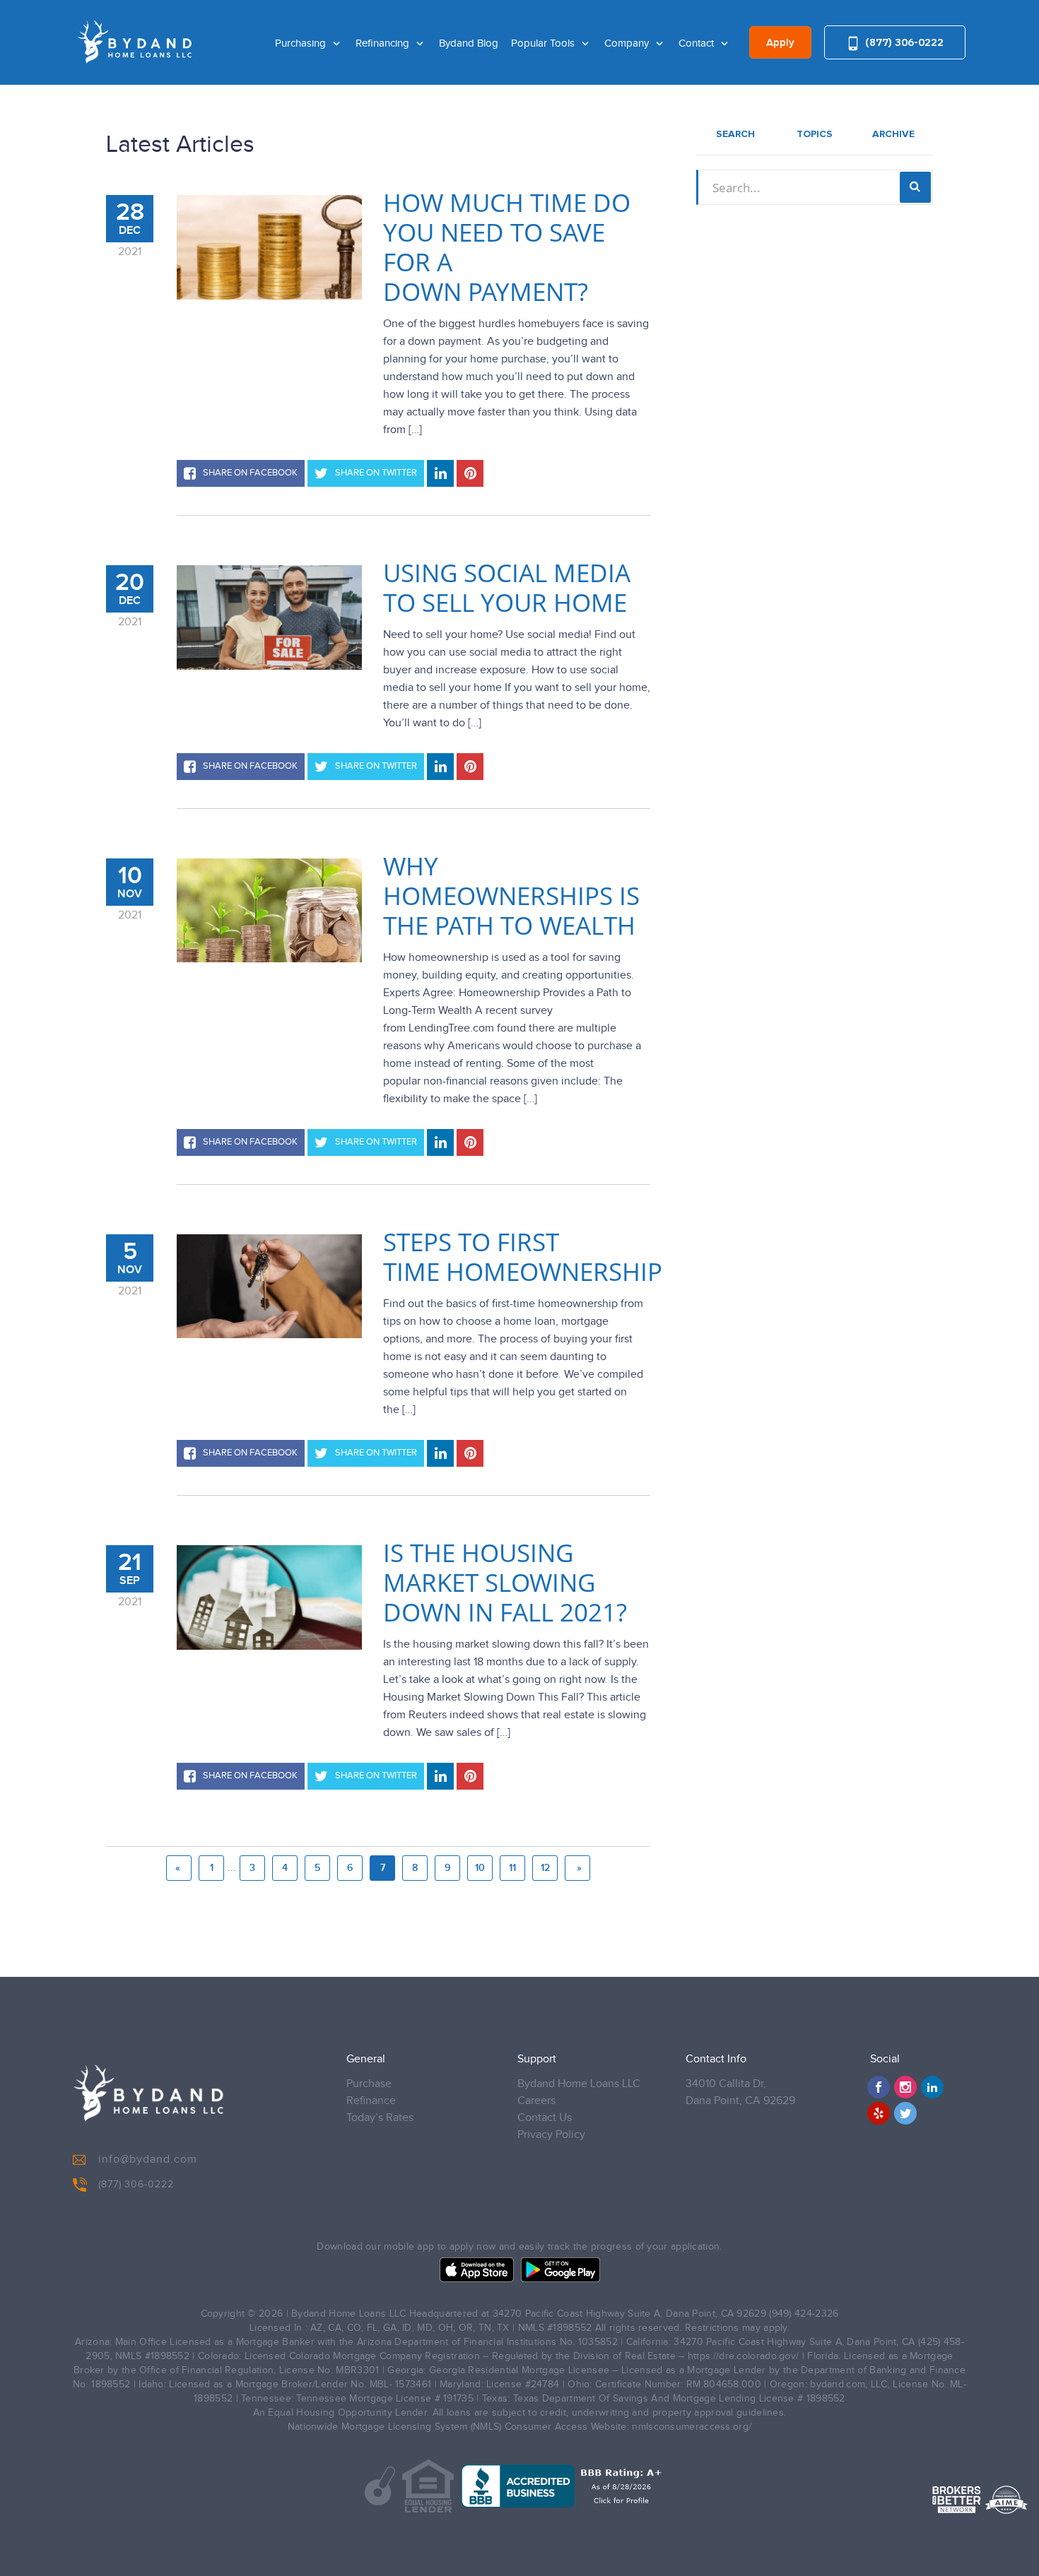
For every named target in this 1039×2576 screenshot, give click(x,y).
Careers (536, 2101)
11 (512, 1868)
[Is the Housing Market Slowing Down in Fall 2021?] (269, 1597)
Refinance (371, 2101)
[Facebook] (879, 2087)
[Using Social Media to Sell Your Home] (269, 618)
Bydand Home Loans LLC (579, 2084)
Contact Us (545, 2118)
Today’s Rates (380, 2118)
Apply (780, 43)
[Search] (915, 187)
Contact (698, 43)
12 (545, 1868)
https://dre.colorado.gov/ (744, 2356)
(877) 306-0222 (903, 42)
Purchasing (302, 43)
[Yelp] (879, 2113)
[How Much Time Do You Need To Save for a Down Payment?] (269, 247)
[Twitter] (905, 2113)
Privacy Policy (551, 2135)
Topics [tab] (815, 134)
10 (480, 1868)
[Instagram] (905, 2087)
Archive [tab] (893, 134)
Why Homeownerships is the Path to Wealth (511, 896)
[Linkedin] (932, 2087)
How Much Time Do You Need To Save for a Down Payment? (507, 247)
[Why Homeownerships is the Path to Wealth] (269, 910)
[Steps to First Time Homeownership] (269, 1286)
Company (628, 43)
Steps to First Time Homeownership (523, 1257)
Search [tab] (735, 134)
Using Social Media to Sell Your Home (507, 588)
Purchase (369, 2084)
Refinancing (384, 43)
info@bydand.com (148, 2160)
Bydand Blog (469, 43)
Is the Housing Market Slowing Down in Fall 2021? (505, 1583)
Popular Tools (544, 43)
